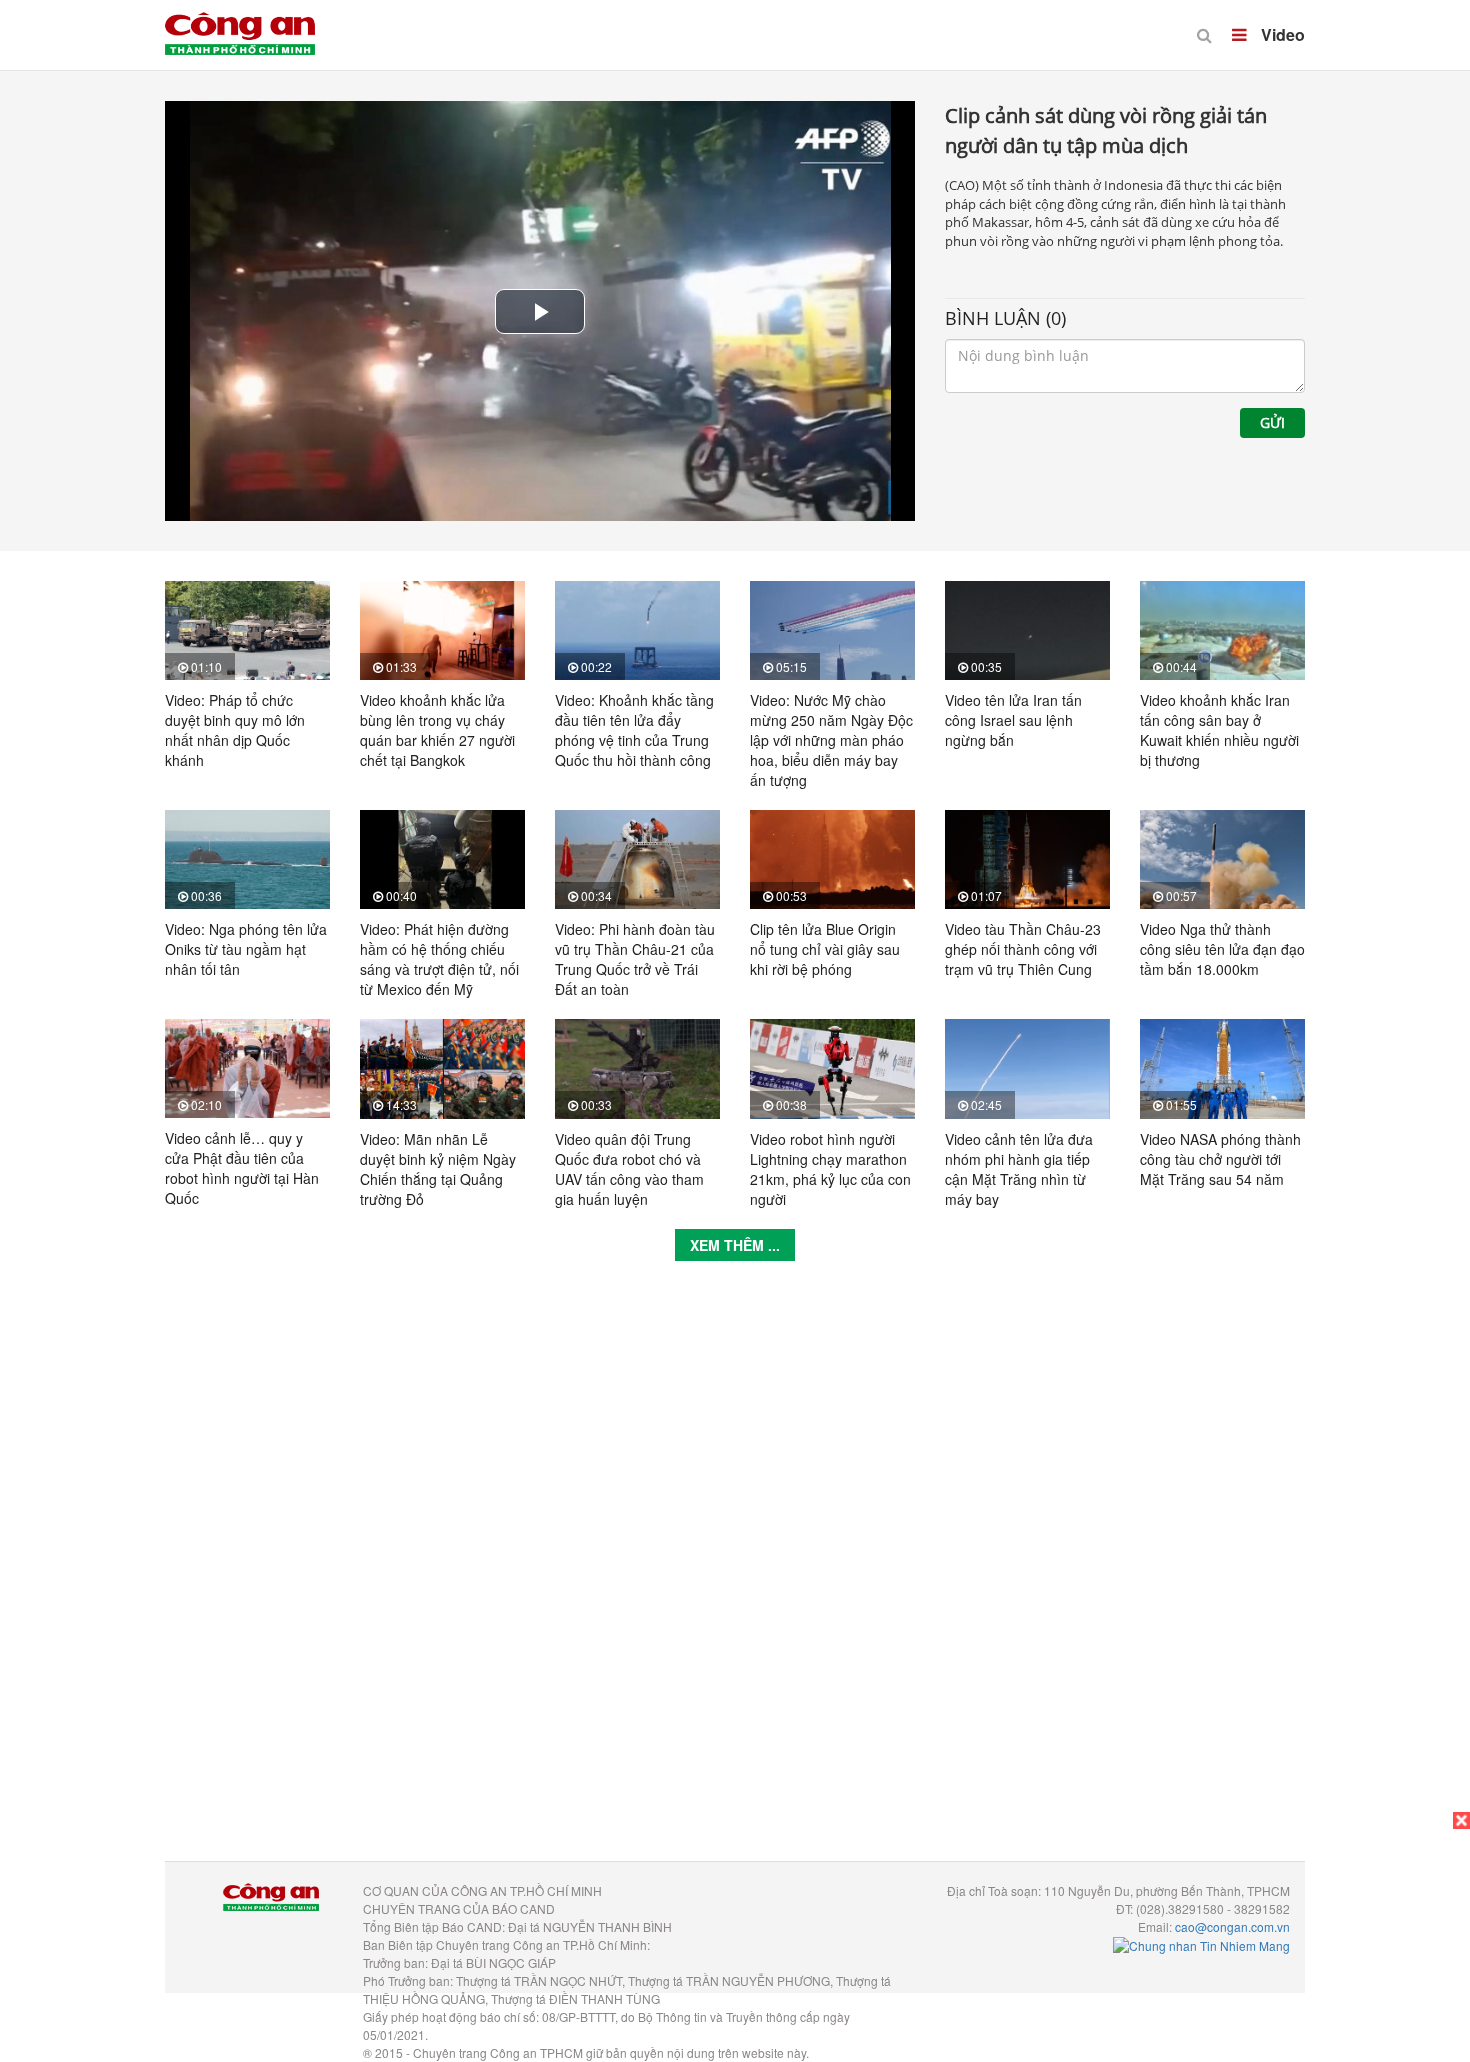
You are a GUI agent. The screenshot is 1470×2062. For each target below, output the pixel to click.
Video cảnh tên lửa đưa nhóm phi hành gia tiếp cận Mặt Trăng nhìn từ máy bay (1019, 1169)
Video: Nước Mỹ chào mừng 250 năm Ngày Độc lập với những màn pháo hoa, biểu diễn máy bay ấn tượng (831, 740)
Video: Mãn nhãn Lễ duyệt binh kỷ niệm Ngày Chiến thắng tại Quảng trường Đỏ (438, 1169)
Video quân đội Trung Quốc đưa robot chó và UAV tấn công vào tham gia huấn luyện (629, 1169)
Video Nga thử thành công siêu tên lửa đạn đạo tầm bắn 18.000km (1222, 949)
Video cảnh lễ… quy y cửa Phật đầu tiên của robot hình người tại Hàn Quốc (242, 1168)
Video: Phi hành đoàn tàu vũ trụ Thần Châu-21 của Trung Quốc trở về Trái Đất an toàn (635, 959)
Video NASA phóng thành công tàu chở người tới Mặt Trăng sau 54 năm (1220, 1159)
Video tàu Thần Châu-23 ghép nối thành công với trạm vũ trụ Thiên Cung (1023, 949)
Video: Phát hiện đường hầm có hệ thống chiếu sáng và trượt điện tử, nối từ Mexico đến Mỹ (439, 959)
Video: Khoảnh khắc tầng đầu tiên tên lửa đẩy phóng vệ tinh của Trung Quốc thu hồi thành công (634, 730)
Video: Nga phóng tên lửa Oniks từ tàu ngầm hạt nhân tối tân (246, 949)
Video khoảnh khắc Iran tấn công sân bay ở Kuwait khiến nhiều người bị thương (1219, 730)
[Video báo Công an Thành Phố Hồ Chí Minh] (240, 20)
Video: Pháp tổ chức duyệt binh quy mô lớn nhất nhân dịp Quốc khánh (235, 730)
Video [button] (1281, 34)
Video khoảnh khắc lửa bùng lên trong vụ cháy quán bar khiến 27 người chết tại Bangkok (437, 730)
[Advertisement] (735, 1576)
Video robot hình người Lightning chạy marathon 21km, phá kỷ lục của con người (830, 1169)
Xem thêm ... (735, 1245)
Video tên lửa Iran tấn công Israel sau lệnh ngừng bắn (1013, 720)
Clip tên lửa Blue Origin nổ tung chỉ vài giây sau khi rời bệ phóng (825, 949)
